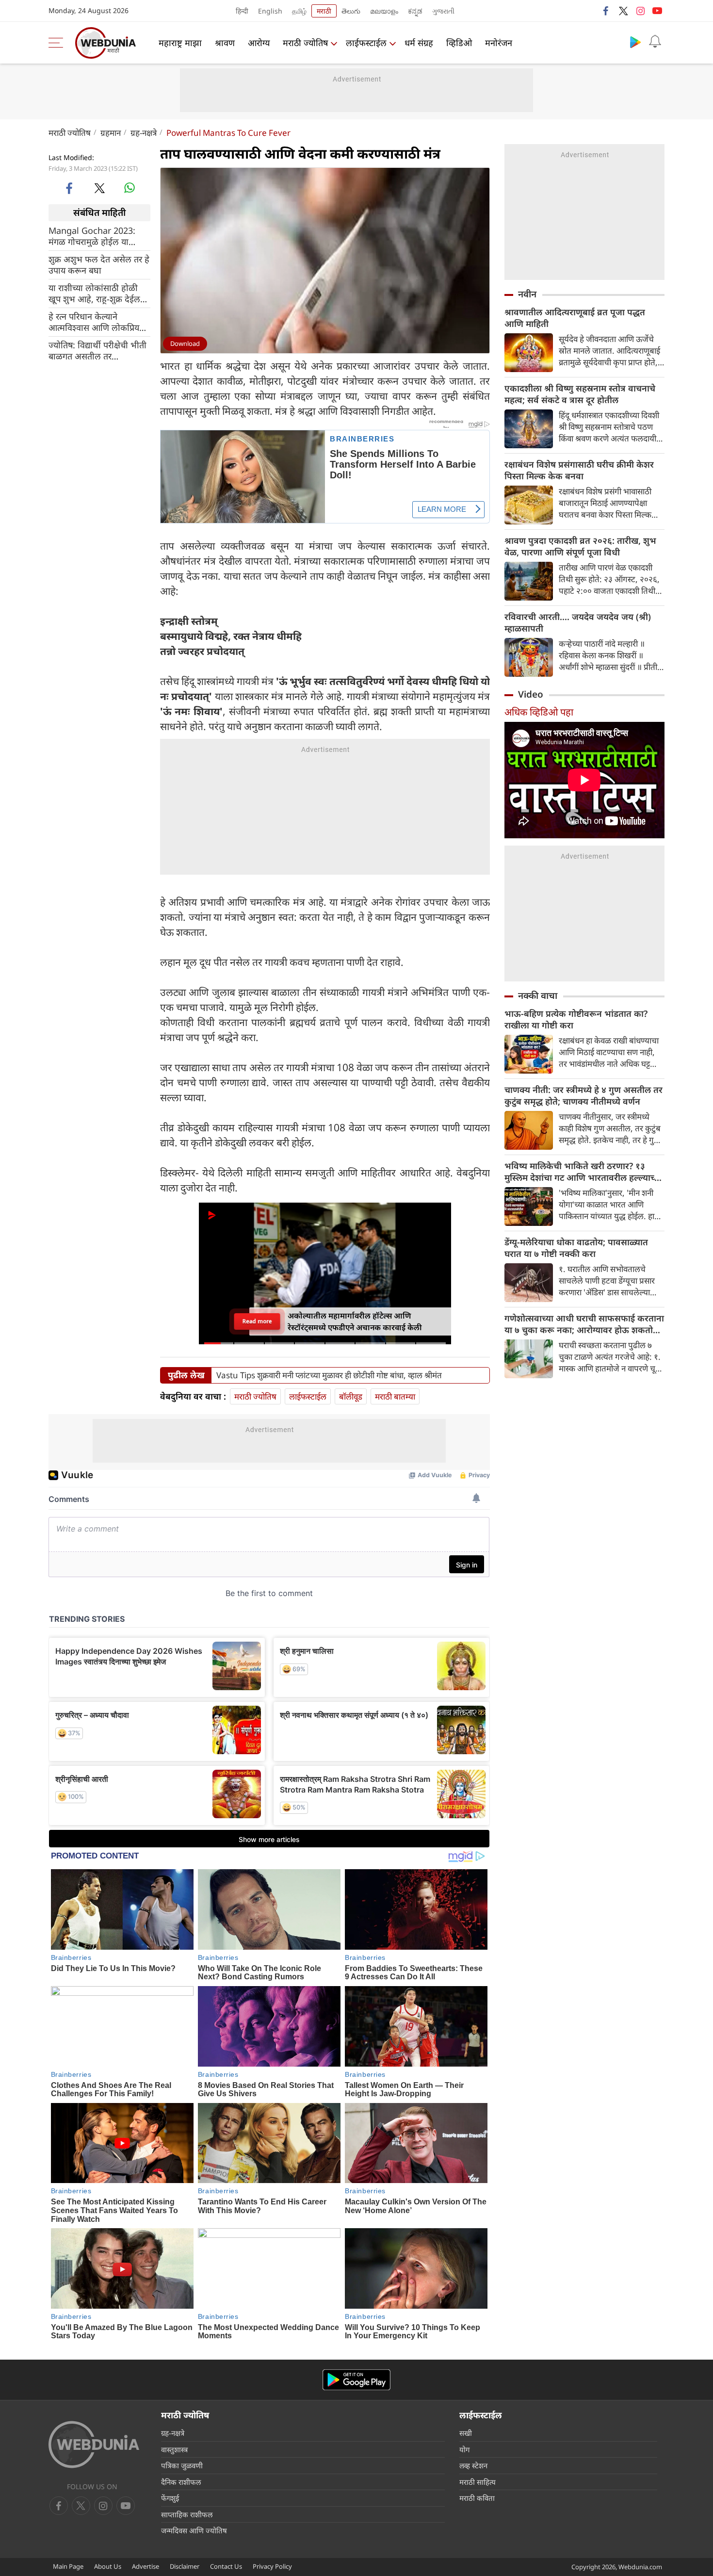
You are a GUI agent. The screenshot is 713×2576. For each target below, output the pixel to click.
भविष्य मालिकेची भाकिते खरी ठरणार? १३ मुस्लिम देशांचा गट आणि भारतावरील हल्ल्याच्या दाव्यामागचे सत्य (583, 1172)
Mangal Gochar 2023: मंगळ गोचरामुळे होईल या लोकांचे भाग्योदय (92, 236)
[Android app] (356, 2380)
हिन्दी (242, 11)
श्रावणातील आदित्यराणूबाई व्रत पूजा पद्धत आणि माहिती (575, 318)
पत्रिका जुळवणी (182, 2465)
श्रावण (225, 43)
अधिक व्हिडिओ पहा (539, 712)
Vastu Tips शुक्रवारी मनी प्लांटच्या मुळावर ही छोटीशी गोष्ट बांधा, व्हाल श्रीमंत (329, 1375)
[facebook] (606, 11)
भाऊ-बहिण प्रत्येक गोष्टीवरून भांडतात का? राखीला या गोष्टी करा (576, 1019)
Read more (257, 1321)
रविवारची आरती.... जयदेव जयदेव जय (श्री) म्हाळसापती (578, 622)
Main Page (68, 2566)
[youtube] (657, 11)
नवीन (527, 294)
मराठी (324, 11)
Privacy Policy (272, 2566)
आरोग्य (259, 43)
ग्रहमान (111, 133)
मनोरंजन (499, 43)
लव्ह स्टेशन (473, 2465)
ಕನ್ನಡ (415, 11)
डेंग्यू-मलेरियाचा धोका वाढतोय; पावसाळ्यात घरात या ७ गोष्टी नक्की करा (576, 1248)
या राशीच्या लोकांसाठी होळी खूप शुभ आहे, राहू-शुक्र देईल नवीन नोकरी (94, 293)
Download (185, 343)
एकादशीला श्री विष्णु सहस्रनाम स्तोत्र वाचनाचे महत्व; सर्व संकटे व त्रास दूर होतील (580, 394)
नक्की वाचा (538, 995)
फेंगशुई (170, 2498)
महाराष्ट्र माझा (180, 43)
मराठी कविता (477, 2498)
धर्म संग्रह (419, 43)
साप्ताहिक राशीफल (187, 2514)
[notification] (655, 42)
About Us (108, 2566)
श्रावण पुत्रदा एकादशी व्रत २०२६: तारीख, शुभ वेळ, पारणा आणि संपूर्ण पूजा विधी (580, 546)
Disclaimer (185, 2566)
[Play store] (635, 42)
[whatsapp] (130, 188)
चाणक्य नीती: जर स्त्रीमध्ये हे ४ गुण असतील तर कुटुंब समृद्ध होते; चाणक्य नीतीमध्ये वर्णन (583, 1095)
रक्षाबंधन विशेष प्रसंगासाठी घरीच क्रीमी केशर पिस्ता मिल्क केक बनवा (579, 470)
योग (464, 2449)
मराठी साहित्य (478, 2482)
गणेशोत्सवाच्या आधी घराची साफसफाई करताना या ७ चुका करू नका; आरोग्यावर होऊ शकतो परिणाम (584, 1324)
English (270, 11)
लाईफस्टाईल (366, 43)
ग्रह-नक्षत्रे (144, 133)
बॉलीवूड (351, 1396)
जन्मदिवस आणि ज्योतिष (194, 2530)
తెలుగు (351, 11)
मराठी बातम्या (395, 1396)
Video (531, 694)
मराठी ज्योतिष (305, 43)
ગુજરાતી (443, 11)
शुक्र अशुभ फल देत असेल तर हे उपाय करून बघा (99, 264)
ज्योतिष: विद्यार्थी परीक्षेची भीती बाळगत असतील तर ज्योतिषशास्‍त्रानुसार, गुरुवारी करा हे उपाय (97, 350)
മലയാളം (384, 11)
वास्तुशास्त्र (174, 2449)
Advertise (146, 2566)
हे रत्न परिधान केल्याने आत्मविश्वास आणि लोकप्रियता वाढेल (97, 322)
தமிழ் (299, 11)
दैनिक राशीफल (181, 2482)
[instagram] (640, 11)
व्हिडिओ (459, 43)
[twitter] (623, 11)
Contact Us (226, 2566)
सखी (466, 2433)
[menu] (58, 43)
